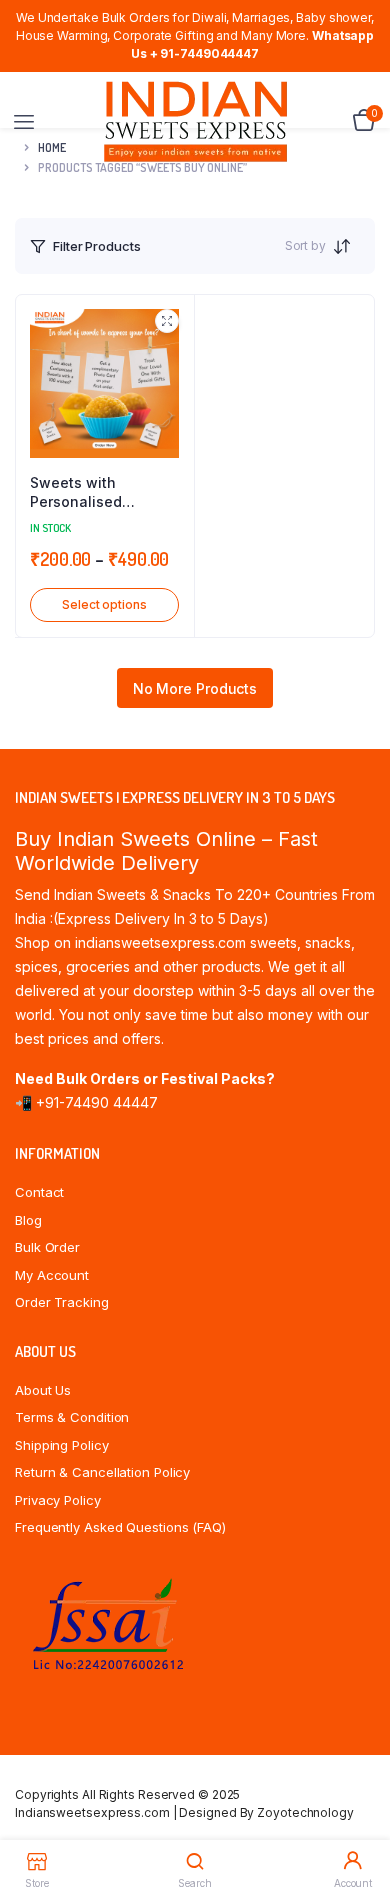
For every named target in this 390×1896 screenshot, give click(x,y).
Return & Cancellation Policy (102, 1472)
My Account (52, 1275)
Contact (39, 1192)
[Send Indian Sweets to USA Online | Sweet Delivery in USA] (195, 121)
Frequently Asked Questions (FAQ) (120, 1527)
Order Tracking (62, 1302)
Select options (104, 604)
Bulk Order (47, 1247)
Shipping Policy (62, 1445)
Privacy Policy (58, 1500)
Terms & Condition (72, 1417)
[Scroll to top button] (358, 1816)
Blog (28, 1220)
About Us (43, 1390)
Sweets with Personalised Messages (76, 493)
